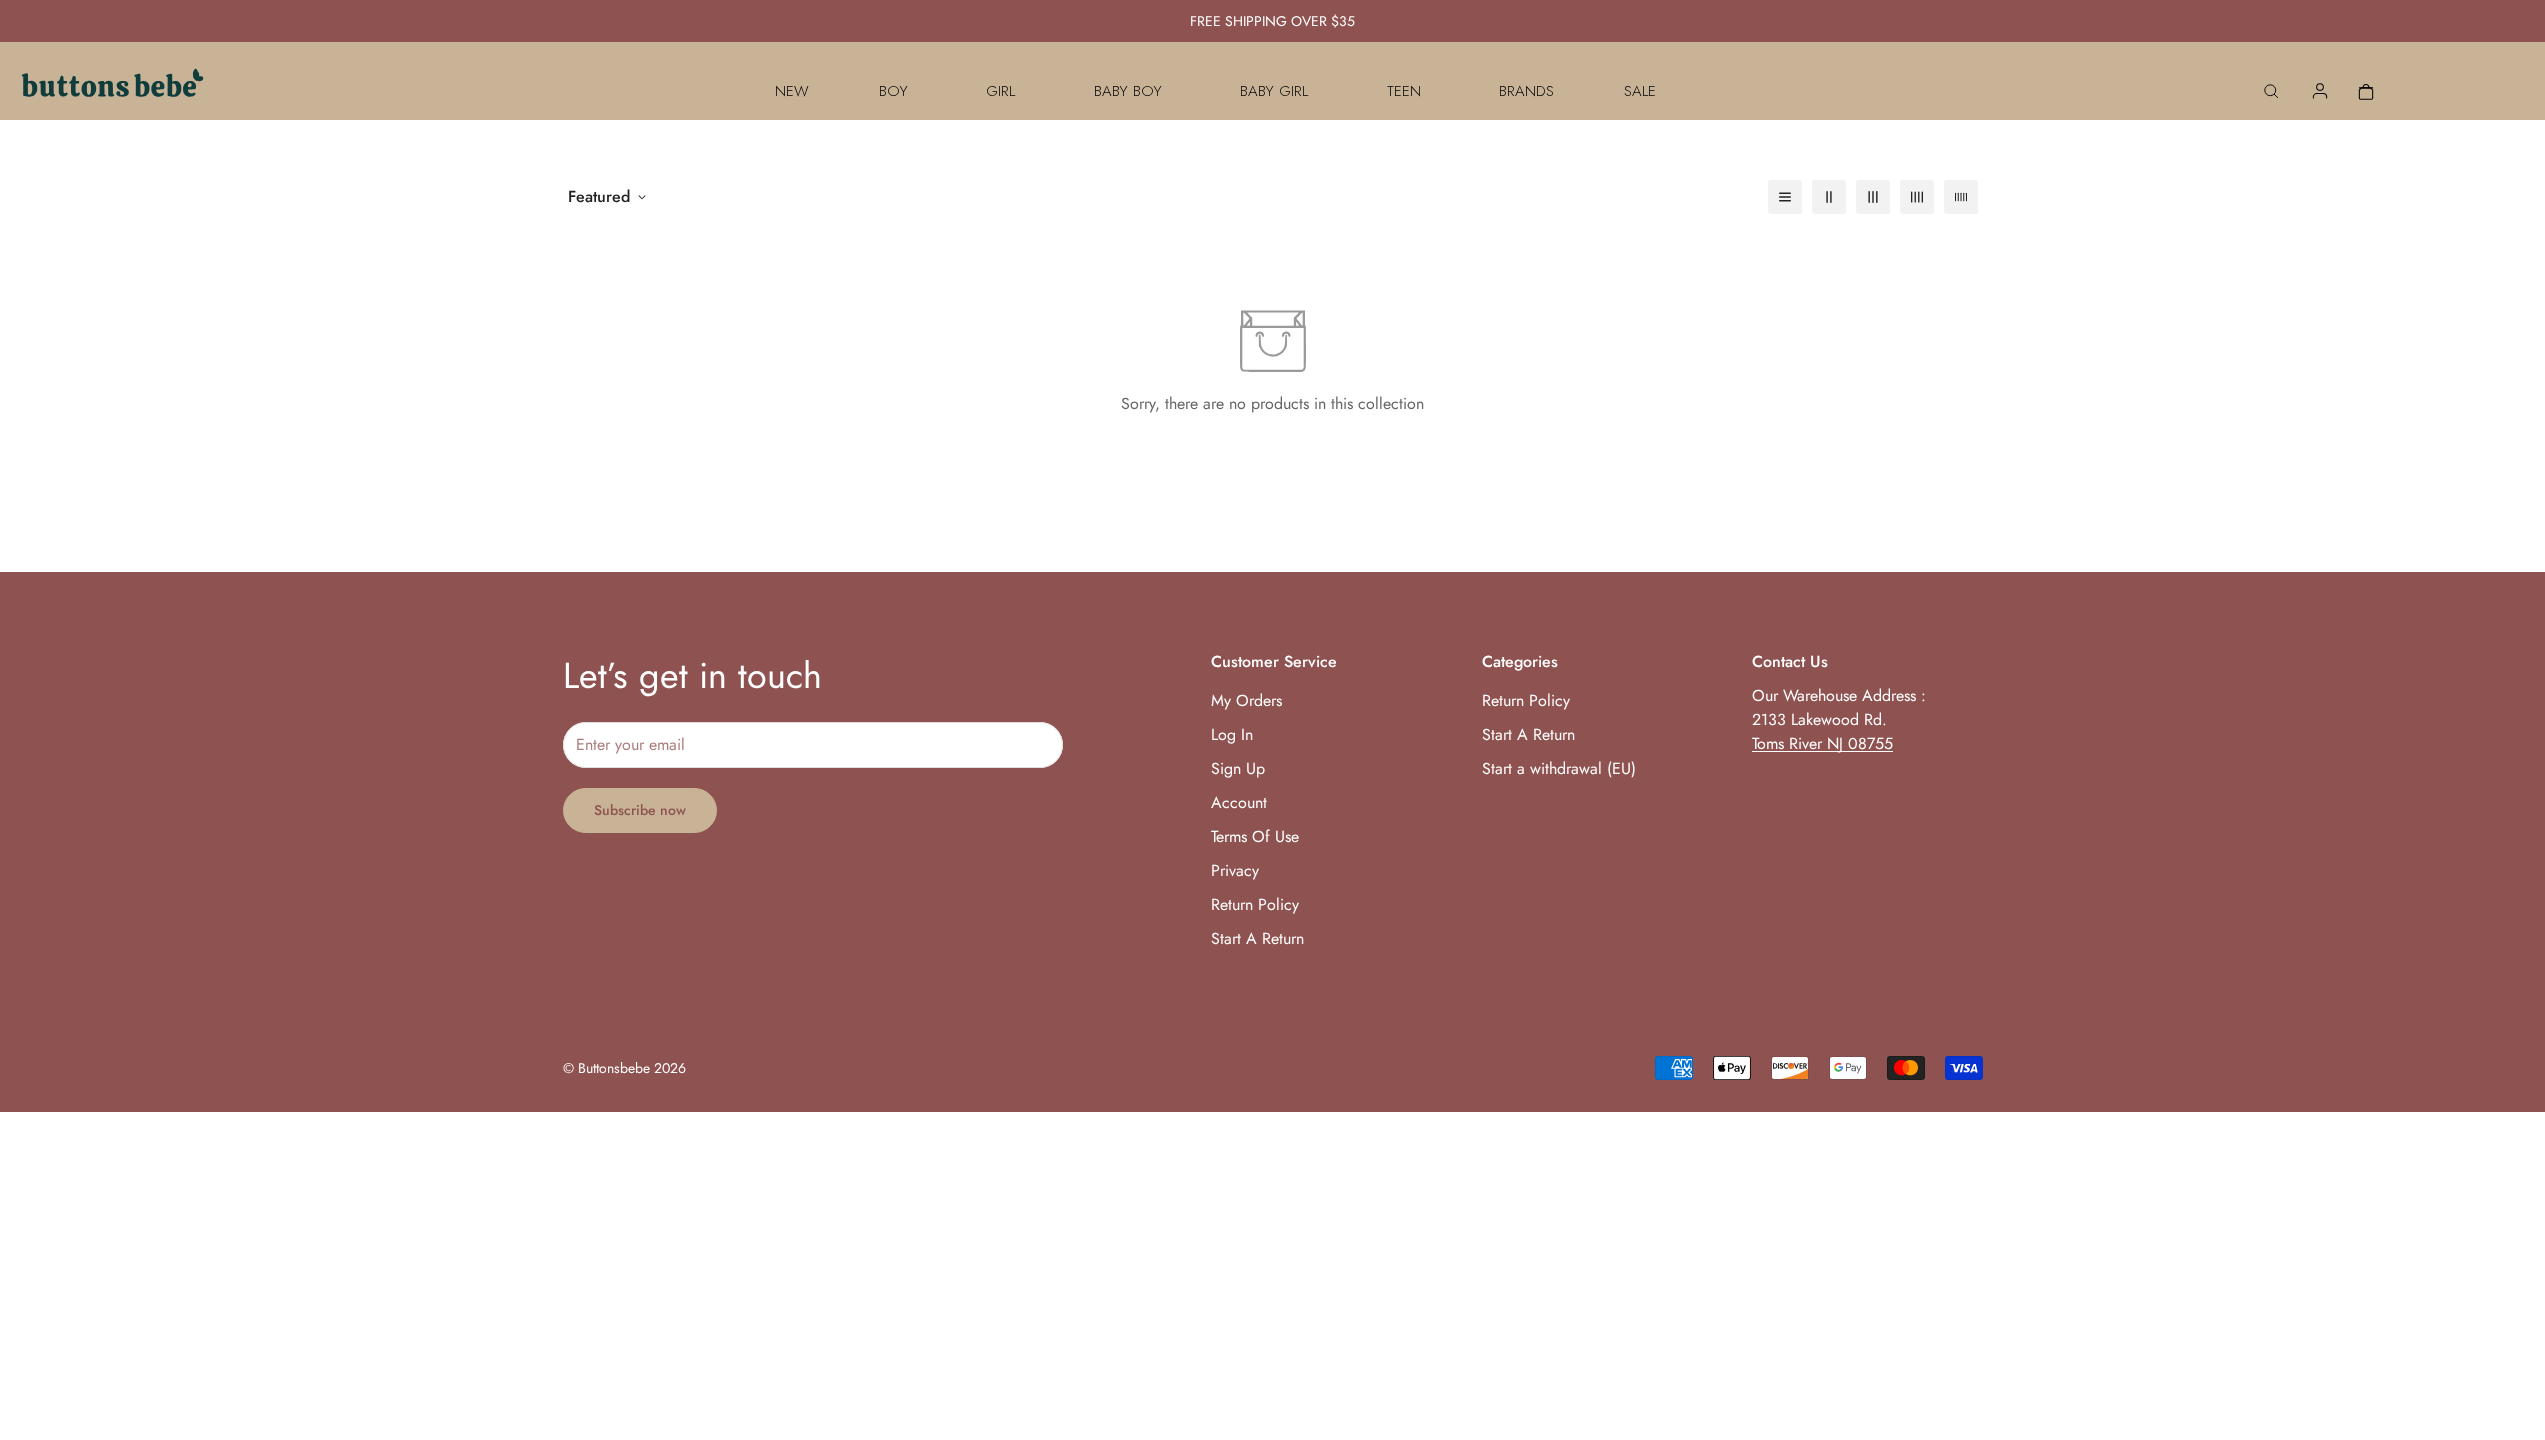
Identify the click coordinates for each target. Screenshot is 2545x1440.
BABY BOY (1128, 91)
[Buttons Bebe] (112, 91)
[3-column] (1873, 197)
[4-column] (1917, 197)
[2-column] (1829, 197)
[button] (2366, 91)
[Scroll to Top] (2506, 1331)
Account (1239, 802)
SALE (1640, 91)
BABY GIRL (1274, 91)
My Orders (1246, 700)
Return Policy (1255, 904)
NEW (792, 91)
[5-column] (1961, 197)
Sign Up (1238, 768)
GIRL (1000, 91)
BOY (893, 91)
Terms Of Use (1255, 836)
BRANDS (1526, 91)
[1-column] (1785, 197)
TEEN (1404, 91)
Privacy (1235, 870)
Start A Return (1257, 938)
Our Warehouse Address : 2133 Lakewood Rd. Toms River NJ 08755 (1839, 719)
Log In (1232, 734)
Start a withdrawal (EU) (1559, 768)
